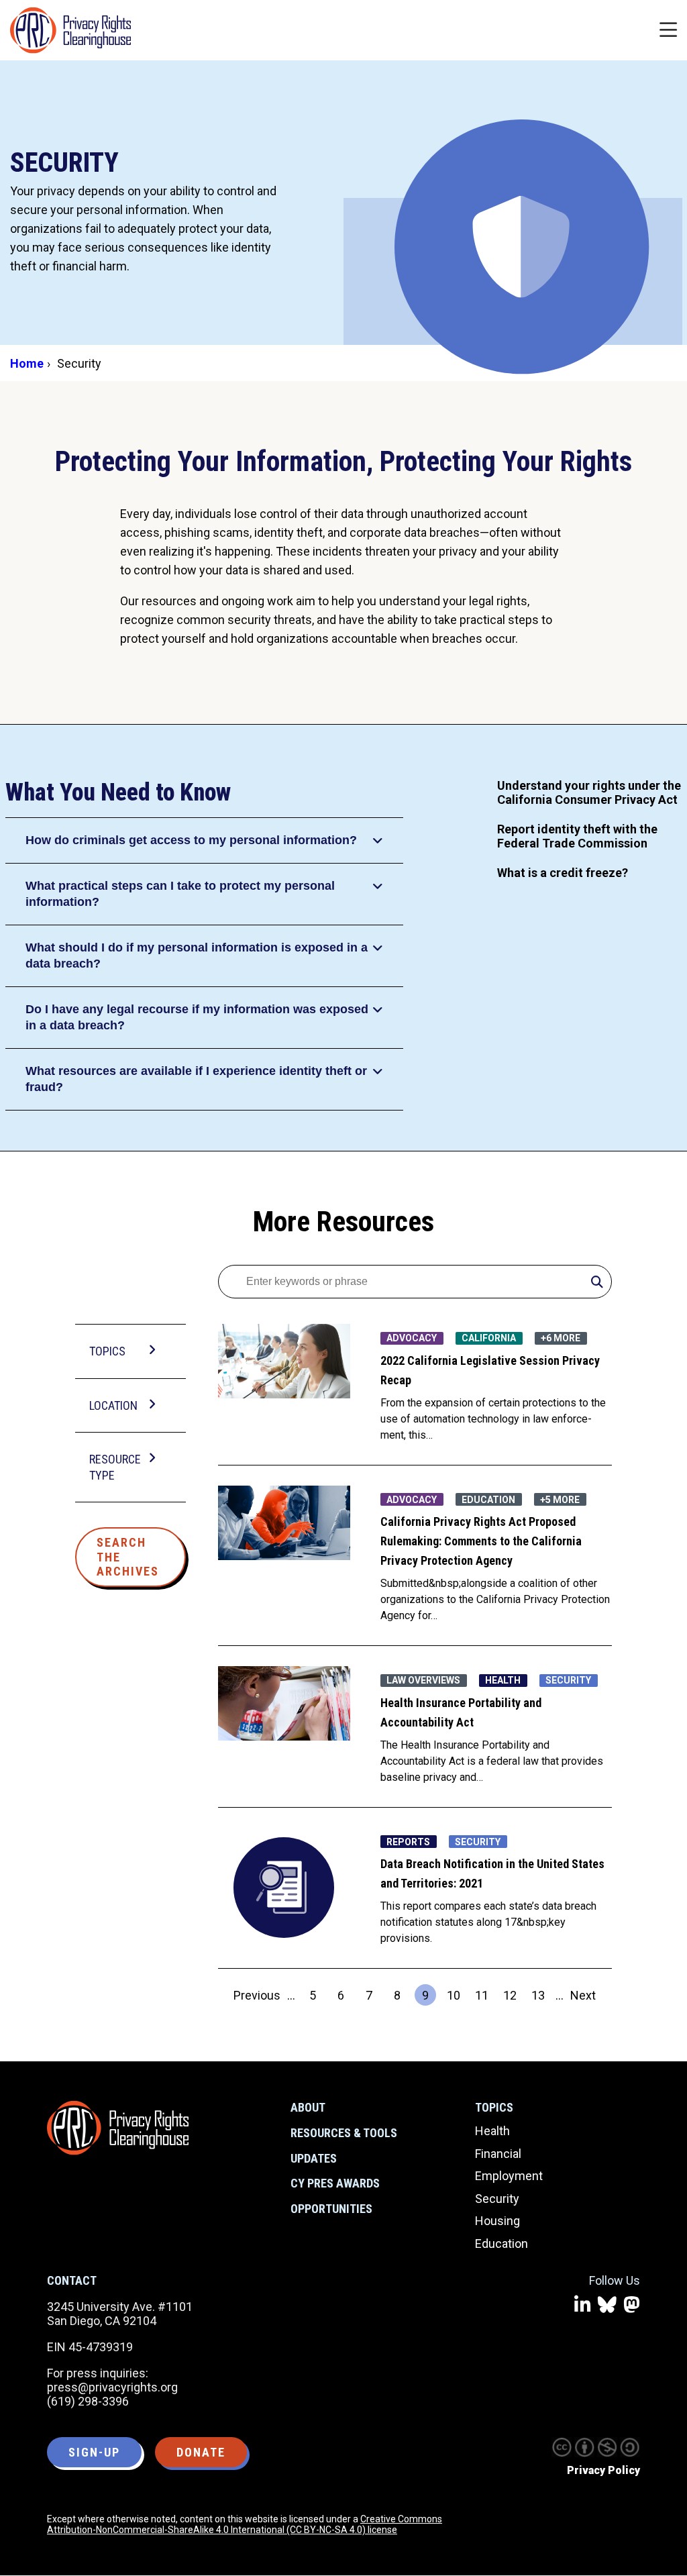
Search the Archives (128, 1557)
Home (27, 363)
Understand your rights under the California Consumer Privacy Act (589, 792)
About (308, 2107)
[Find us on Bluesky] (607, 2305)
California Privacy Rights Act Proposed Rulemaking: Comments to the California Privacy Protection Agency (481, 1541)
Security (497, 2199)
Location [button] (113, 1405)
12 (512, 1997)
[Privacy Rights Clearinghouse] (118, 2128)
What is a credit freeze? (563, 873)
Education (501, 2244)
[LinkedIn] (583, 2305)
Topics (494, 2107)
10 (456, 1997)
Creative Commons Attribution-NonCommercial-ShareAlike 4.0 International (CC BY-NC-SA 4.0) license (245, 2524)
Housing (497, 2221)
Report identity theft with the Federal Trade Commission (577, 836)
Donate (201, 2452)
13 (540, 1997)
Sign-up (94, 2452)
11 (484, 1997)
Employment (509, 2176)
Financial (498, 2154)
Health (492, 2131)
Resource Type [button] (115, 1467)
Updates (314, 2158)
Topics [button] (107, 1351)
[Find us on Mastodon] (632, 2305)
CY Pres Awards (335, 2183)
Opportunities (331, 2209)
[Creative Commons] (562, 2447)
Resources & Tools (344, 2133)
